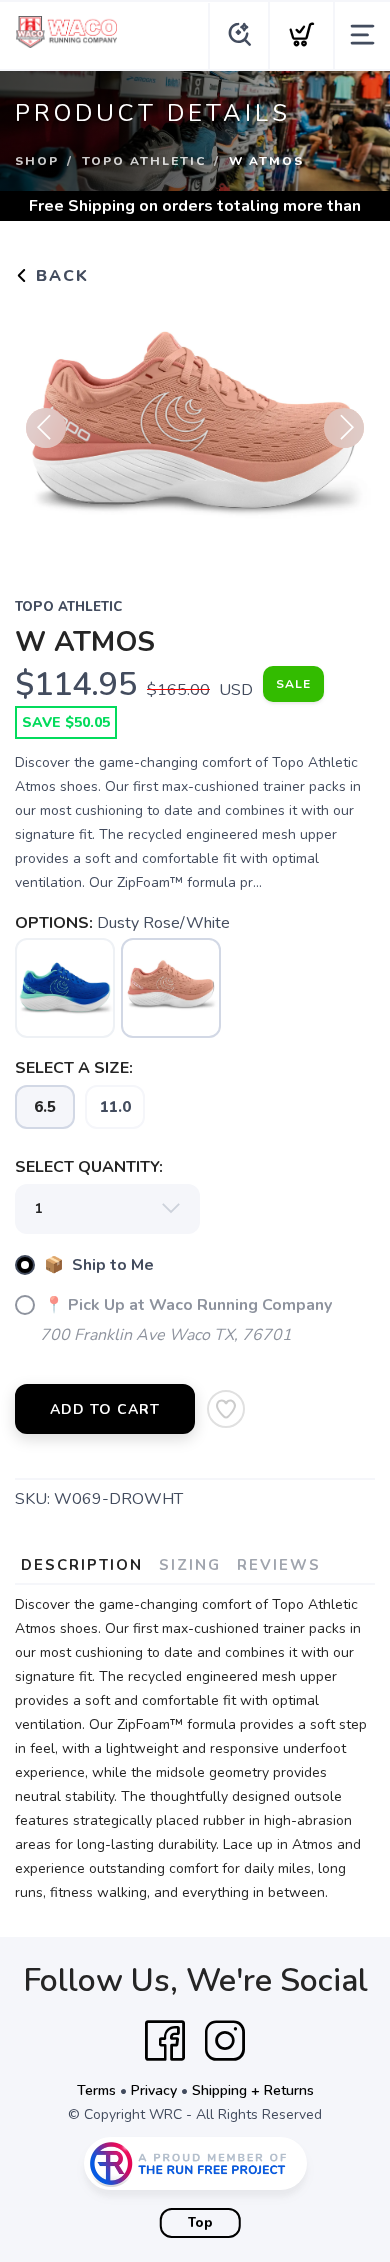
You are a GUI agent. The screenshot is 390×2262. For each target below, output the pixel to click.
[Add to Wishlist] (226, 1409)
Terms (96, 2090)
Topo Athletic (144, 161)
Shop (37, 161)
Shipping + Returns (253, 2090)
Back (59, 276)
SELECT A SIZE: (74, 1068)
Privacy (154, 2090)
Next (344, 428)
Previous (46, 428)
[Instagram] (225, 2041)
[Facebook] (165, 2041)
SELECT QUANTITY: (89, 1167)
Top (200, 2223)
